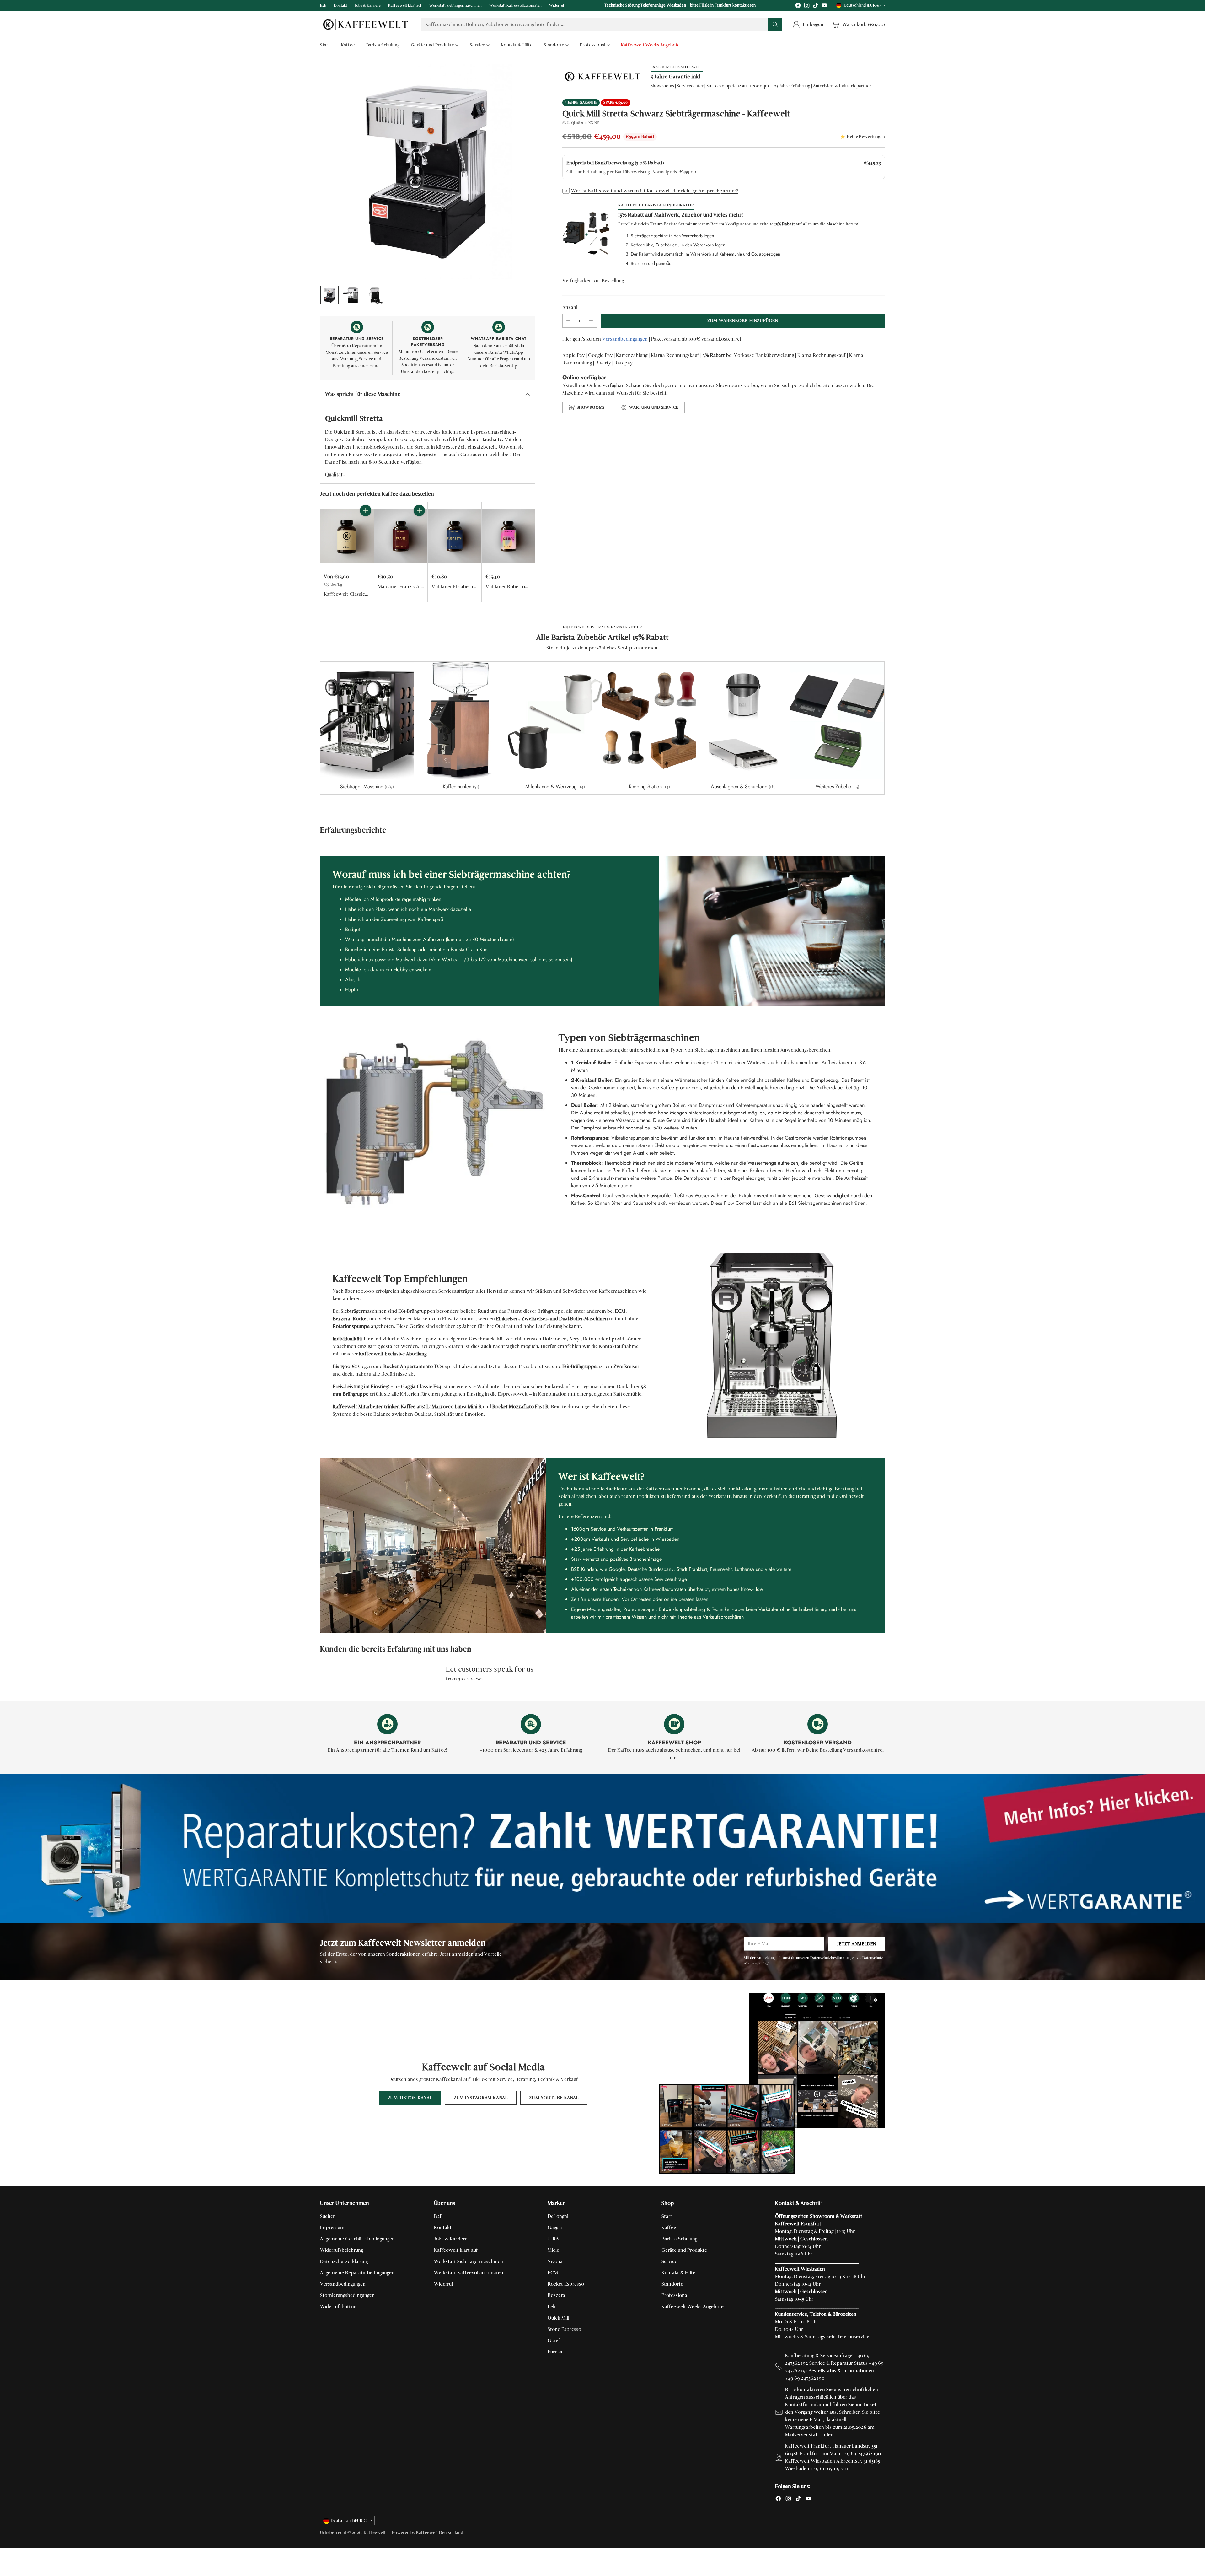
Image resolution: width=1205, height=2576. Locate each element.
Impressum (332, 2227)
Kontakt (443, 2227)
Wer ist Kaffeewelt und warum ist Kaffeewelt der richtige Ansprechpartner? (655, 191)
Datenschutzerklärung (344, 2261)
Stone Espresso (564, 2329)
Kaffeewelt (375, 2533)
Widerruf (444, 2284)
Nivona (555, 2261)
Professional (675, 2295)
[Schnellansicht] (366, 524)
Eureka (555, 2352)
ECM (553, 2273)
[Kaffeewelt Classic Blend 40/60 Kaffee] (347, 536)
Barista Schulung (679, 2239)
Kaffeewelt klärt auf (456, 2250)
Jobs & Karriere (451, 2239)
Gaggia (555, 2227)
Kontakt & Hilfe (678, 2273)
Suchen (328, 2216)
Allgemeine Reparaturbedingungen (357, 2273)
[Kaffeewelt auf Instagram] (807, 6)
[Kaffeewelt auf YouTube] (824, 6)
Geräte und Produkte (684, 2250)
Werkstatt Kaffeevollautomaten (469, 2273)
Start (667, 2216)
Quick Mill (558, 2318)
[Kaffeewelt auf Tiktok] (816, 6)
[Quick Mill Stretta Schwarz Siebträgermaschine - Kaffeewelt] (428, 172)
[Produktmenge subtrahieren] (568, 321)
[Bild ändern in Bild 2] (352, 295)
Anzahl (570, 307)
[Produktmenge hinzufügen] (591, 321)
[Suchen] (775, 24)
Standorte (672, 2284)
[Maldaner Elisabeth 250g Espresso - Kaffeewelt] (455, 536)
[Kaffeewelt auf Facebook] (798, 6)
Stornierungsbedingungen (347, 2295)
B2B (438, 2216)
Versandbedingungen (625, 339)
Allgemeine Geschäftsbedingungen (357, 2239)
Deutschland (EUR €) (862, 5)
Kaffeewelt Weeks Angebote (693, 2307)
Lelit (552, 2307)
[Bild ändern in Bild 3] (375, 295)
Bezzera (556, 2295)
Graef (554, 2340)
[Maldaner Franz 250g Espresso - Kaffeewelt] (401, 536)
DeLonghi (558, 2216)
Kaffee (669, 2227)
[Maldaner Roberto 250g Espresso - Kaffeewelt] (509, 536)
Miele (553, 2250)
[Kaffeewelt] (366, 24)
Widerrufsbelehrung (342, 2250)
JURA (553, 2239)
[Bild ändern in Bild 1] (329, 295)
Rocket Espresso (566, 2284)
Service (669, 2261)
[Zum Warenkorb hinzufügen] (366, 510)
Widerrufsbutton (338, 2307)
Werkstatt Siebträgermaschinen (469, 2261)
